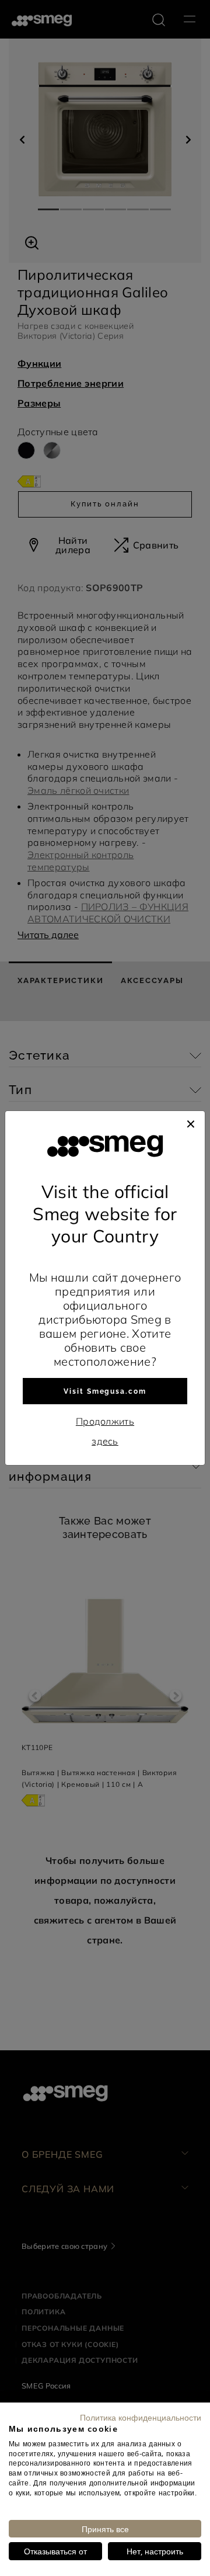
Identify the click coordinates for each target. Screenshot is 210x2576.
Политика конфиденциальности (141, 2417)
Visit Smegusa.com (105, 1391)
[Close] (191, 1123)
